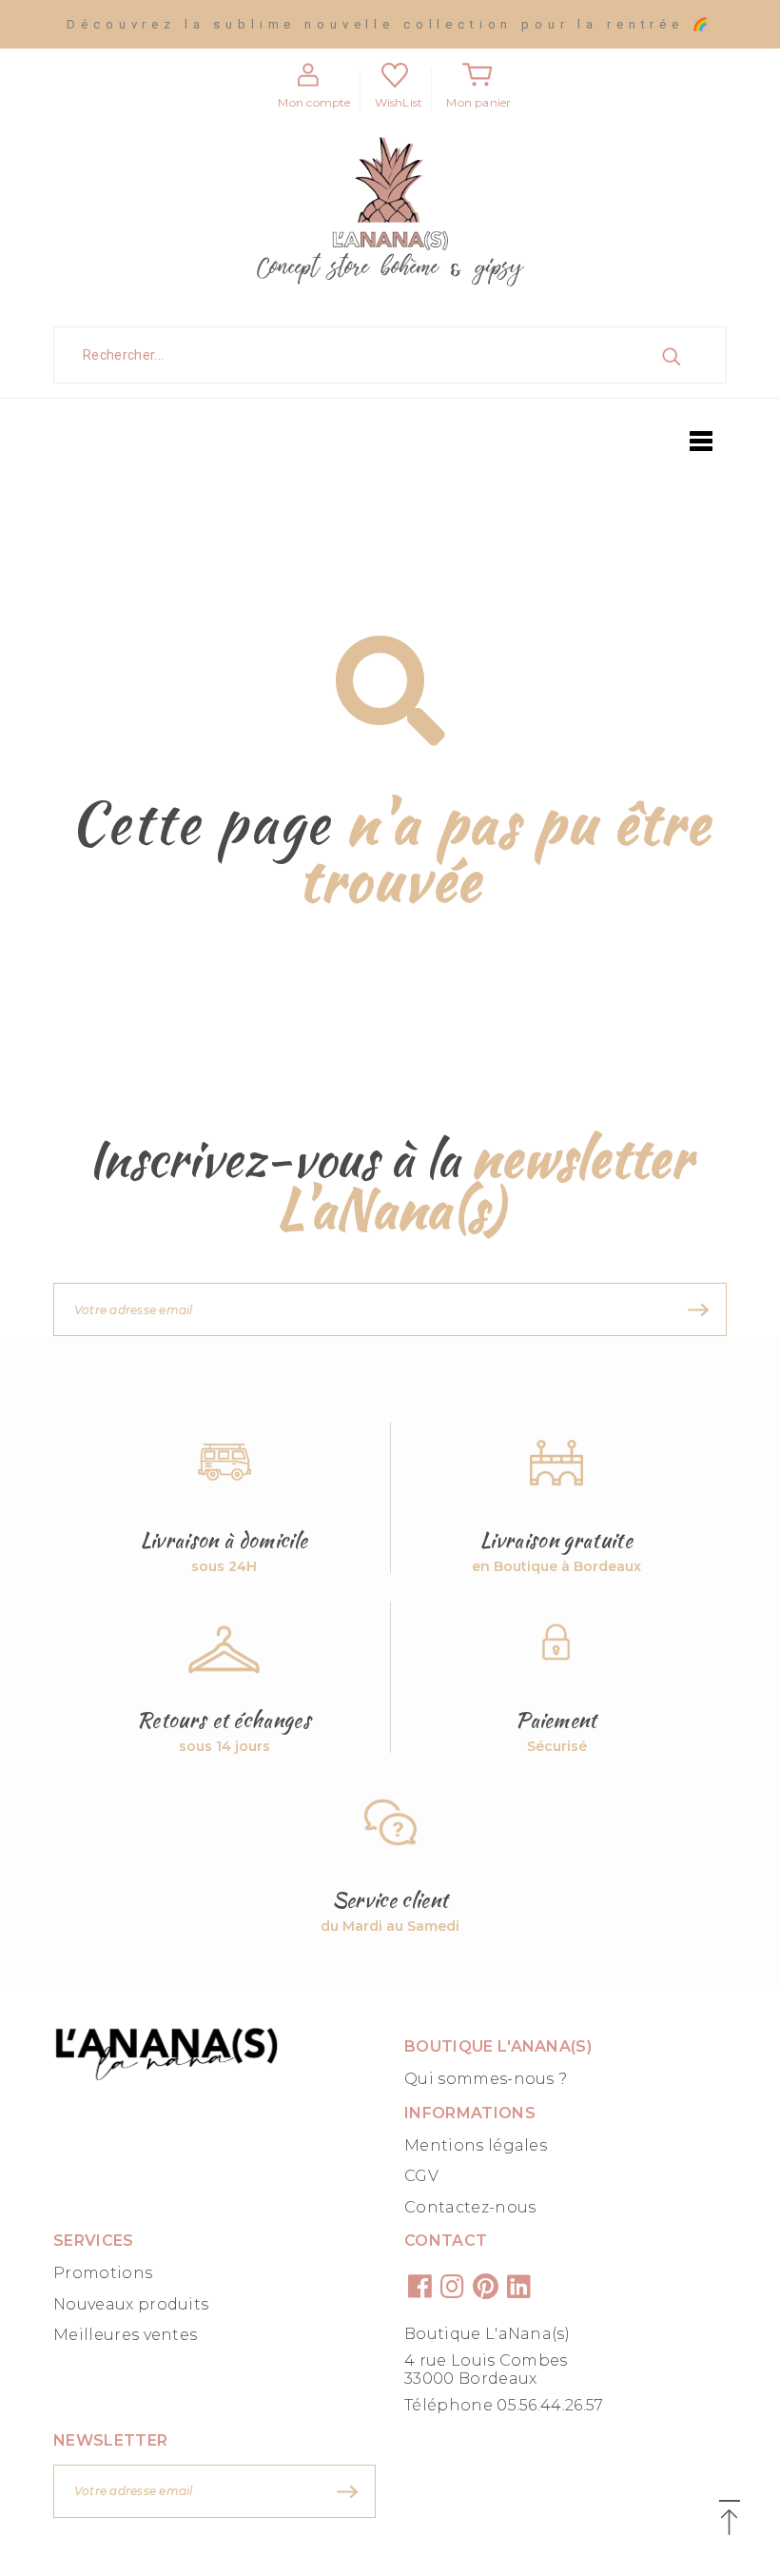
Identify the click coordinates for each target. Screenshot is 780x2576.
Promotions (103, 2273)
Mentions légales (476, 2145)
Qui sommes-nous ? (486, 2079)
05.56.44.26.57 (550, 2405)
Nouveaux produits (131, 2304)
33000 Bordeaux (470, 2379)
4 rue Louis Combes (486, 2360)
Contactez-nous (470, 2207)
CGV (421, 2176)
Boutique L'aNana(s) (487, 2334)
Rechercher (692, 355)
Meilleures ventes (125, 2335)
